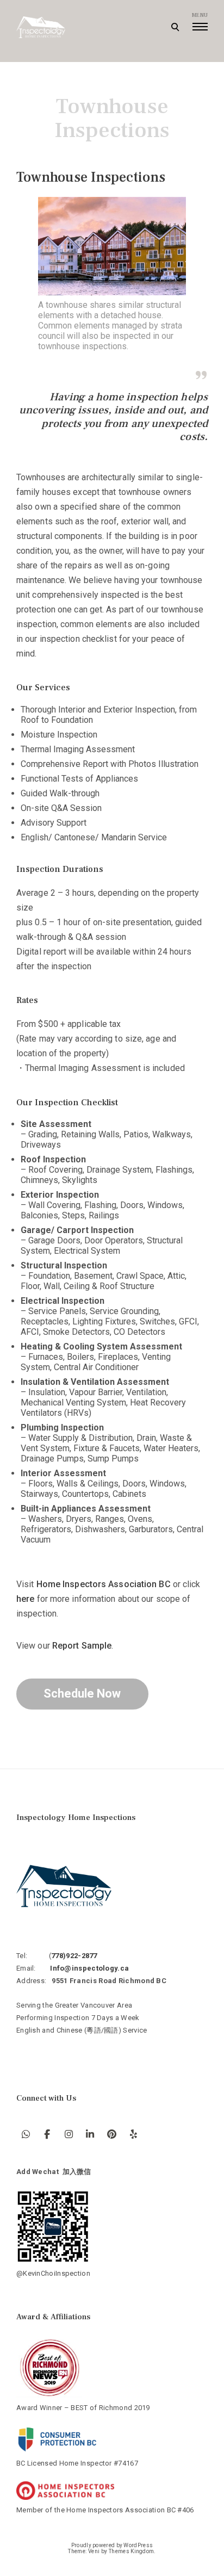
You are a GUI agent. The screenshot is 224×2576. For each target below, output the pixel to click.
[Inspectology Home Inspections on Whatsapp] (26, 2134)
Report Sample (82, 1646)
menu (200, 15)
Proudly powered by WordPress (112, 2545)
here (25, 1599)
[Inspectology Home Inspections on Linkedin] (91, 2134)
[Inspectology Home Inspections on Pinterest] (112, 2134)
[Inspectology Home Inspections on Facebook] (48, 2134)
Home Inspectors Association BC (104, 1584)
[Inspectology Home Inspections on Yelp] (133, 2134)
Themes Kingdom (131, 2551)
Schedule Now (82, 1693)
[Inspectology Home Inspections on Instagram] (69, 2134)
